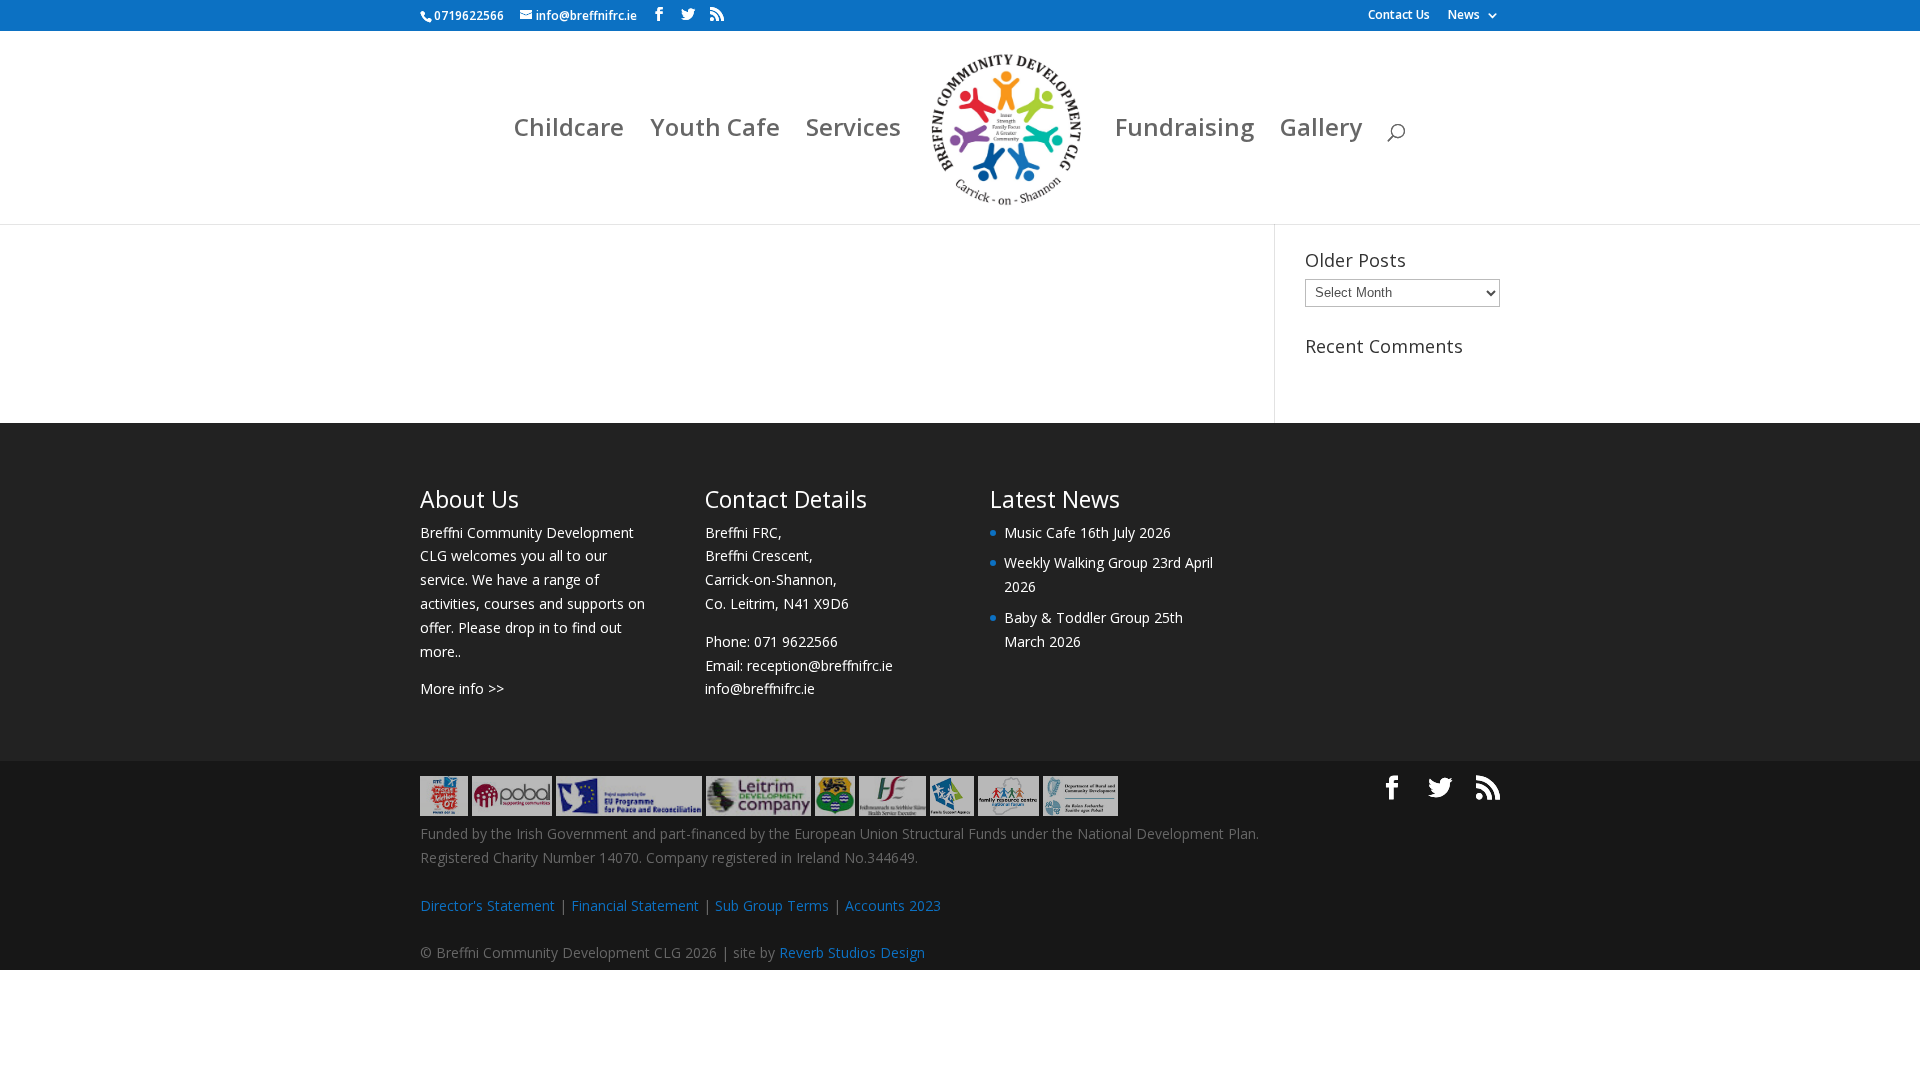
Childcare (569, 131)
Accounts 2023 (893, 905)
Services (853, 131)
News (1464, 16)
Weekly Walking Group (1076, 562)
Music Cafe (1040, 532)
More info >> (462, 688)
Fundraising (1184, 131)
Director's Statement (487, 905)
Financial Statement (635, 905)
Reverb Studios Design (852, 952)
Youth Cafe (715, 131)
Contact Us (1399, 16)
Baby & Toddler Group (1077, 617)
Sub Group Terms (772, 905)
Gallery (1321, 131)
